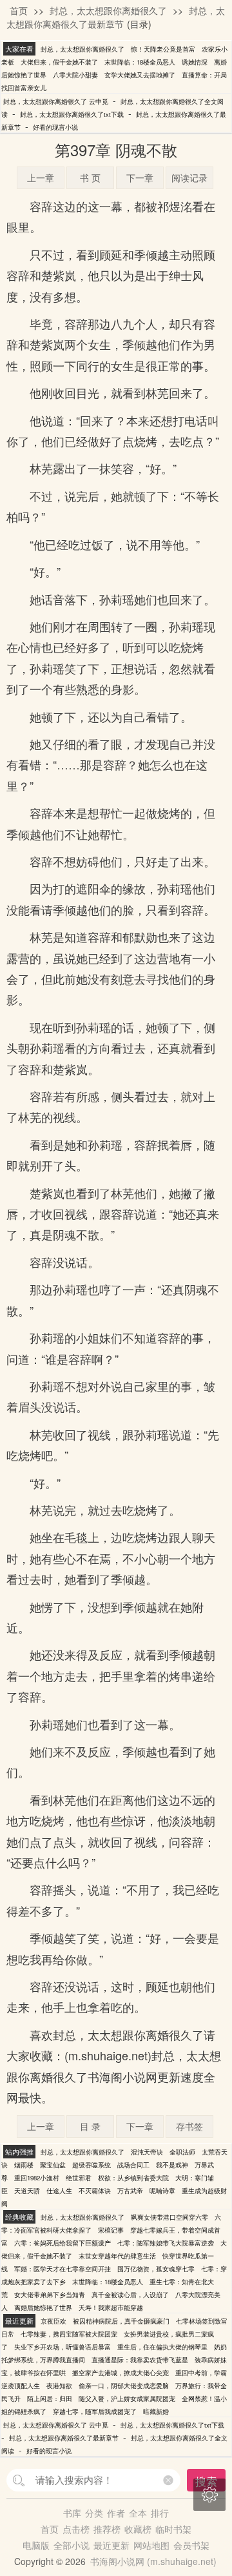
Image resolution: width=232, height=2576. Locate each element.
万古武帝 (130, 2191)
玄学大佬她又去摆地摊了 (140, 75)
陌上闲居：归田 (50, 2399)
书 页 (90, 177)
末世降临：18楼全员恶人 (140, 62)
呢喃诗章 (162, 2191)
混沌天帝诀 (147, 2152)
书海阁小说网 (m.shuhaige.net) (153, 2561)
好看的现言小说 (55, 127)
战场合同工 (133, 2165)
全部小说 (72, 2545)
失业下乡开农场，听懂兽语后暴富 (63, 2347)
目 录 (90, 2126)
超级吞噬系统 (92, 2165)
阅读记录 (189, 177)
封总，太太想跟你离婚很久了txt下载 (72, 114)
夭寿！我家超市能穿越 (111, 2307)
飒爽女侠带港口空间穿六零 (169, 2217)
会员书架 (191, 2545)
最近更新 (111, 2545)
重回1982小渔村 (37, 2178)
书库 (72, 2513)
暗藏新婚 (156, 2411)
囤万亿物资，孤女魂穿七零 (156, 2269)
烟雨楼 (24, 2165)
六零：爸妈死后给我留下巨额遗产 (63, 2243)
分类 (94, 2513)
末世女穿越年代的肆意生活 (117, 2256)
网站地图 (151, 2545)
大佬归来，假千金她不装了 (59, 62)
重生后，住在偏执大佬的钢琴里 (162, 2347)
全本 (138, 2513)
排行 (160, 2513)
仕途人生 (59, 2191)
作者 (116, 2513)
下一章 (140, 177)
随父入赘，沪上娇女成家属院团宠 (127, 2399)
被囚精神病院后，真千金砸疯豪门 (121, 2321)
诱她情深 (195, 62)
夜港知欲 (59, 2386)
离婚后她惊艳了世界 (43, 2307)
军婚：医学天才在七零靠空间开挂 (63, 2269)
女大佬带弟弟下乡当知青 (50, 2295)
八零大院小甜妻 (75, 75)
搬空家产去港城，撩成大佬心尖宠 (121, 2373)
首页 (19, 10)
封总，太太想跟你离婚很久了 (108, 10)
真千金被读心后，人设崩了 (130, 2295)
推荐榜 (107, 2529)
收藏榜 (138, 2529)
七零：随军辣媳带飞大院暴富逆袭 (166, 2243)
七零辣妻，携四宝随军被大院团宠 (69, 2334)
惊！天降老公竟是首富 (163, 49)
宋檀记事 (111, 2230)
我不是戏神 (172, 2165)
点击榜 (76, 2529)
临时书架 (173, 2529)
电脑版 (36, 2545)
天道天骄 (27, 2191)
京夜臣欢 (53, 2321)
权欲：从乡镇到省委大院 (133, 2178)
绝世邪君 (79, 2178)
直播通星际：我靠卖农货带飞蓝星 (140, 2360)
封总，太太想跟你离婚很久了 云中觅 (56, 101)
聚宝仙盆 (53, 2165)
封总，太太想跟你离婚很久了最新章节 (116, 17)
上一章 (41, 177)
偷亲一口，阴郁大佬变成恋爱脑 (124, 2386)
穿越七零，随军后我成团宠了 (95, 2411)
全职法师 (182, 2152)
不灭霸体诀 (95, 2191)
